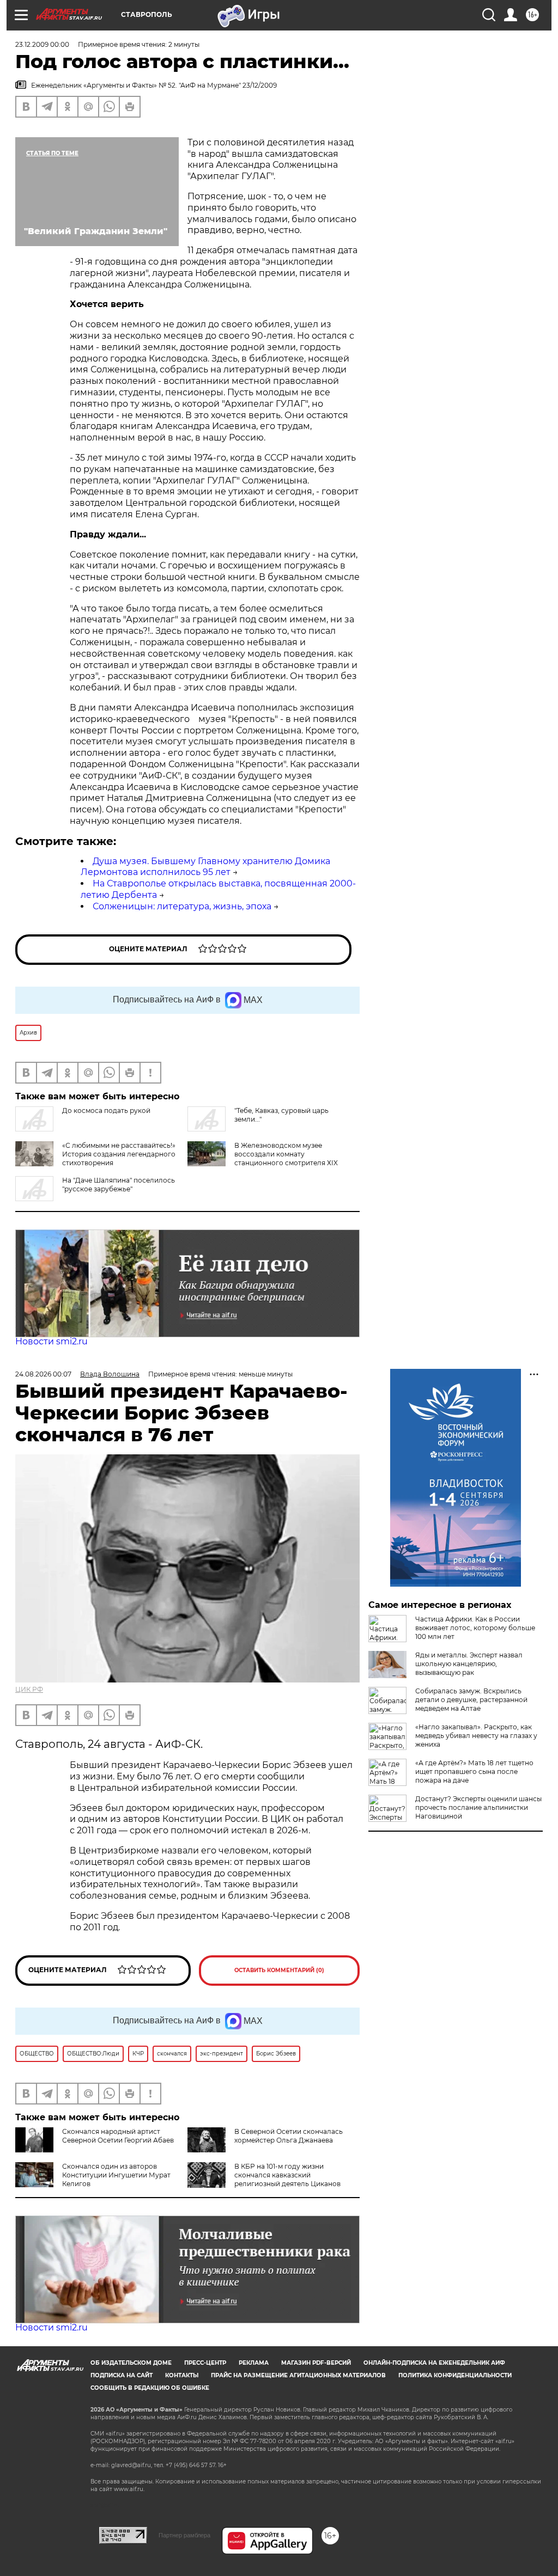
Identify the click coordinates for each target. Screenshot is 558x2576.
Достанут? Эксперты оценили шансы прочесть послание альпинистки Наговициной (478, 1807)
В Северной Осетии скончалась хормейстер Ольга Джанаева (289, 2136)
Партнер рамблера (184, 2535)
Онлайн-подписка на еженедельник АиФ (434, 2363)
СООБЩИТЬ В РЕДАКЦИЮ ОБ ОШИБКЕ (150, 2388)
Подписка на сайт (122, 2375)
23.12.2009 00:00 (42, 44)
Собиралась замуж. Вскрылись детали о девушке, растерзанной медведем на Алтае (471, 1700)
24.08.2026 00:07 (43, 1374)
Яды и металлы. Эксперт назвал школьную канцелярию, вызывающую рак (469, 1664)
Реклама (254, 2363)
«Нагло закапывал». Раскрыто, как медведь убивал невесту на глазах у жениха (476, 1736)
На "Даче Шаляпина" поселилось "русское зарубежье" (119, 1185)
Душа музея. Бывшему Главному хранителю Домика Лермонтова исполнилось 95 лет (205, 867)
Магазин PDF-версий (316, 2363)
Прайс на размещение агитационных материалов (298, 2375)
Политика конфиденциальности (455, 2375)
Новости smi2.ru (51, 1341)
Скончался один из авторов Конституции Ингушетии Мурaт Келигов (116, 2175)
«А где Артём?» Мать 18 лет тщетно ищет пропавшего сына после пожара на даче (474, 1772)
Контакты (182, 2375)
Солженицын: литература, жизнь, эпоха (182, 906)
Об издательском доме (131, 2363)
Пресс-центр (205, 2363)
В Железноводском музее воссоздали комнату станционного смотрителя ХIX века (263, 1158)
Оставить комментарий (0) (279, 1970)
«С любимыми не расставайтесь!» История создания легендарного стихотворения (119, 1154)
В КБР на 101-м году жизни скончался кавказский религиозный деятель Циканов (287, 2175)
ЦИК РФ (29, 1689)
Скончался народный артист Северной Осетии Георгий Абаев (118, 2136)
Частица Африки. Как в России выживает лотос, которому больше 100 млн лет (475, 1628)
